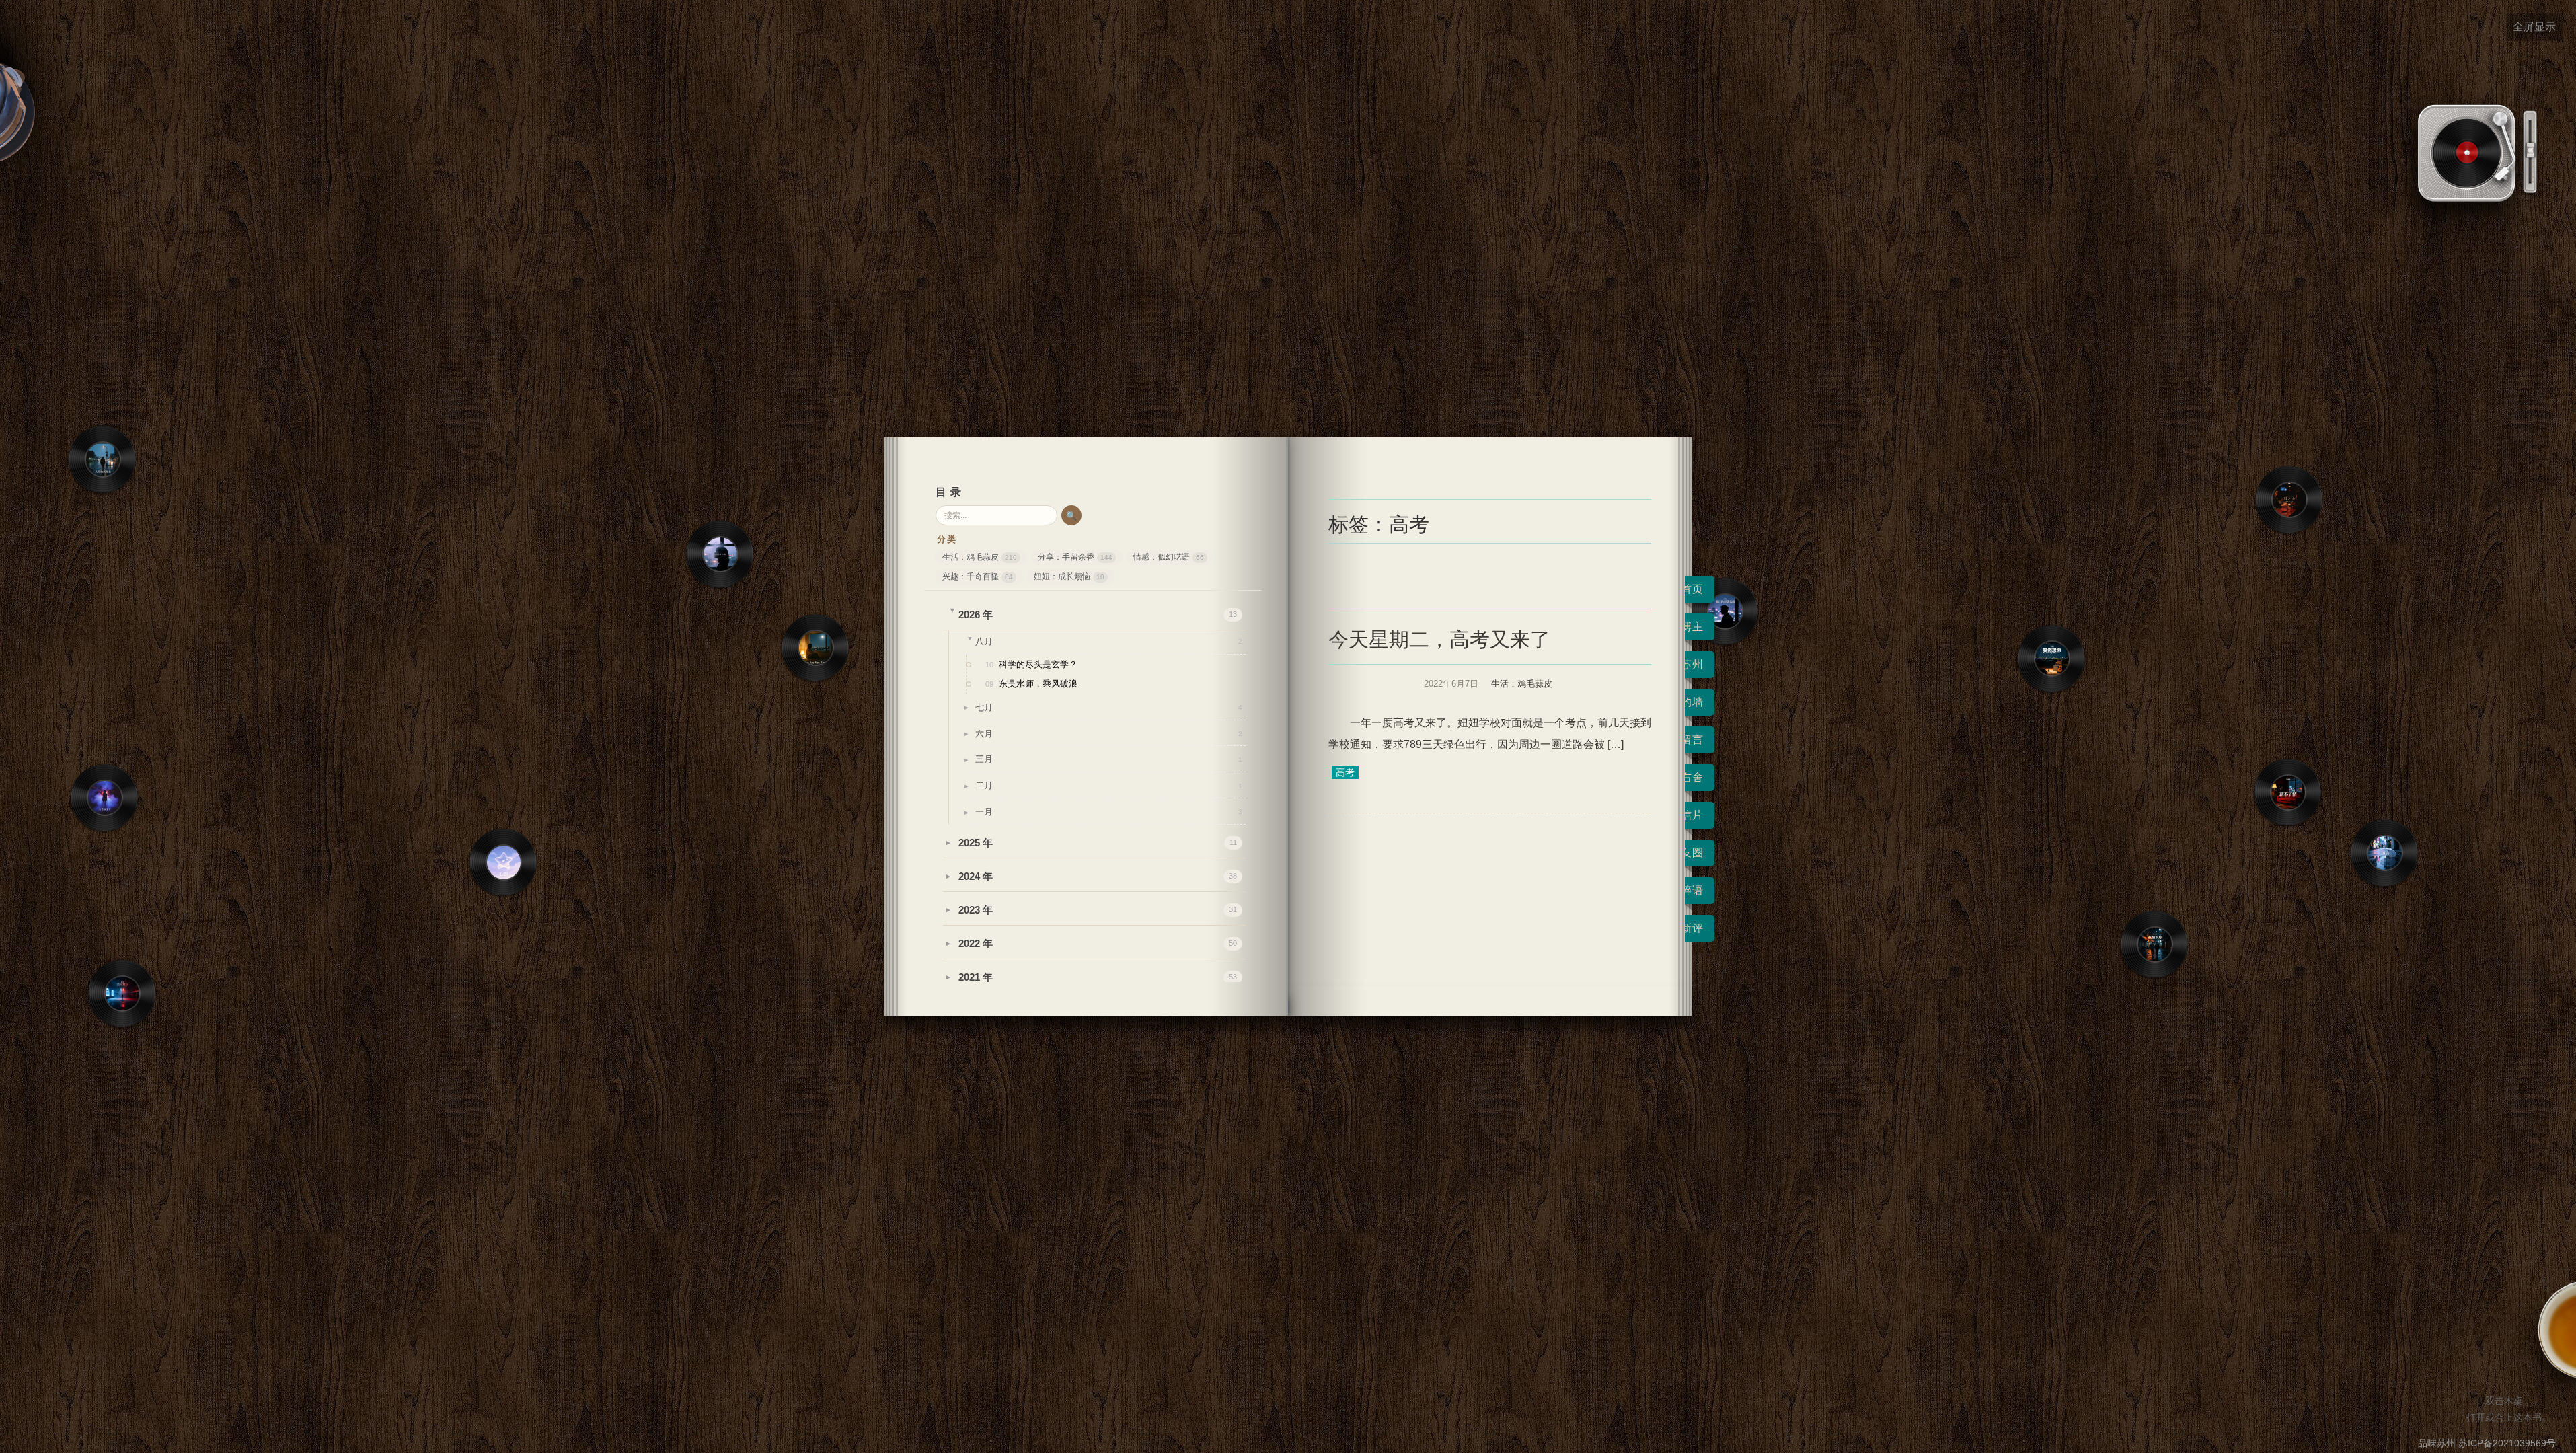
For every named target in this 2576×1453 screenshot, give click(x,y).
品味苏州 (2437, 1443)
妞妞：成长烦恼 (1069, 576)
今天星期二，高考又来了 (1439, 639)
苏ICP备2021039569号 (2507, 1443)
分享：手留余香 (1075, 557)
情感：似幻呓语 (1169, 557)
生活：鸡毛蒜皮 (980, 557)
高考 (1345, 772)
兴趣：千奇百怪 (978, 576)
